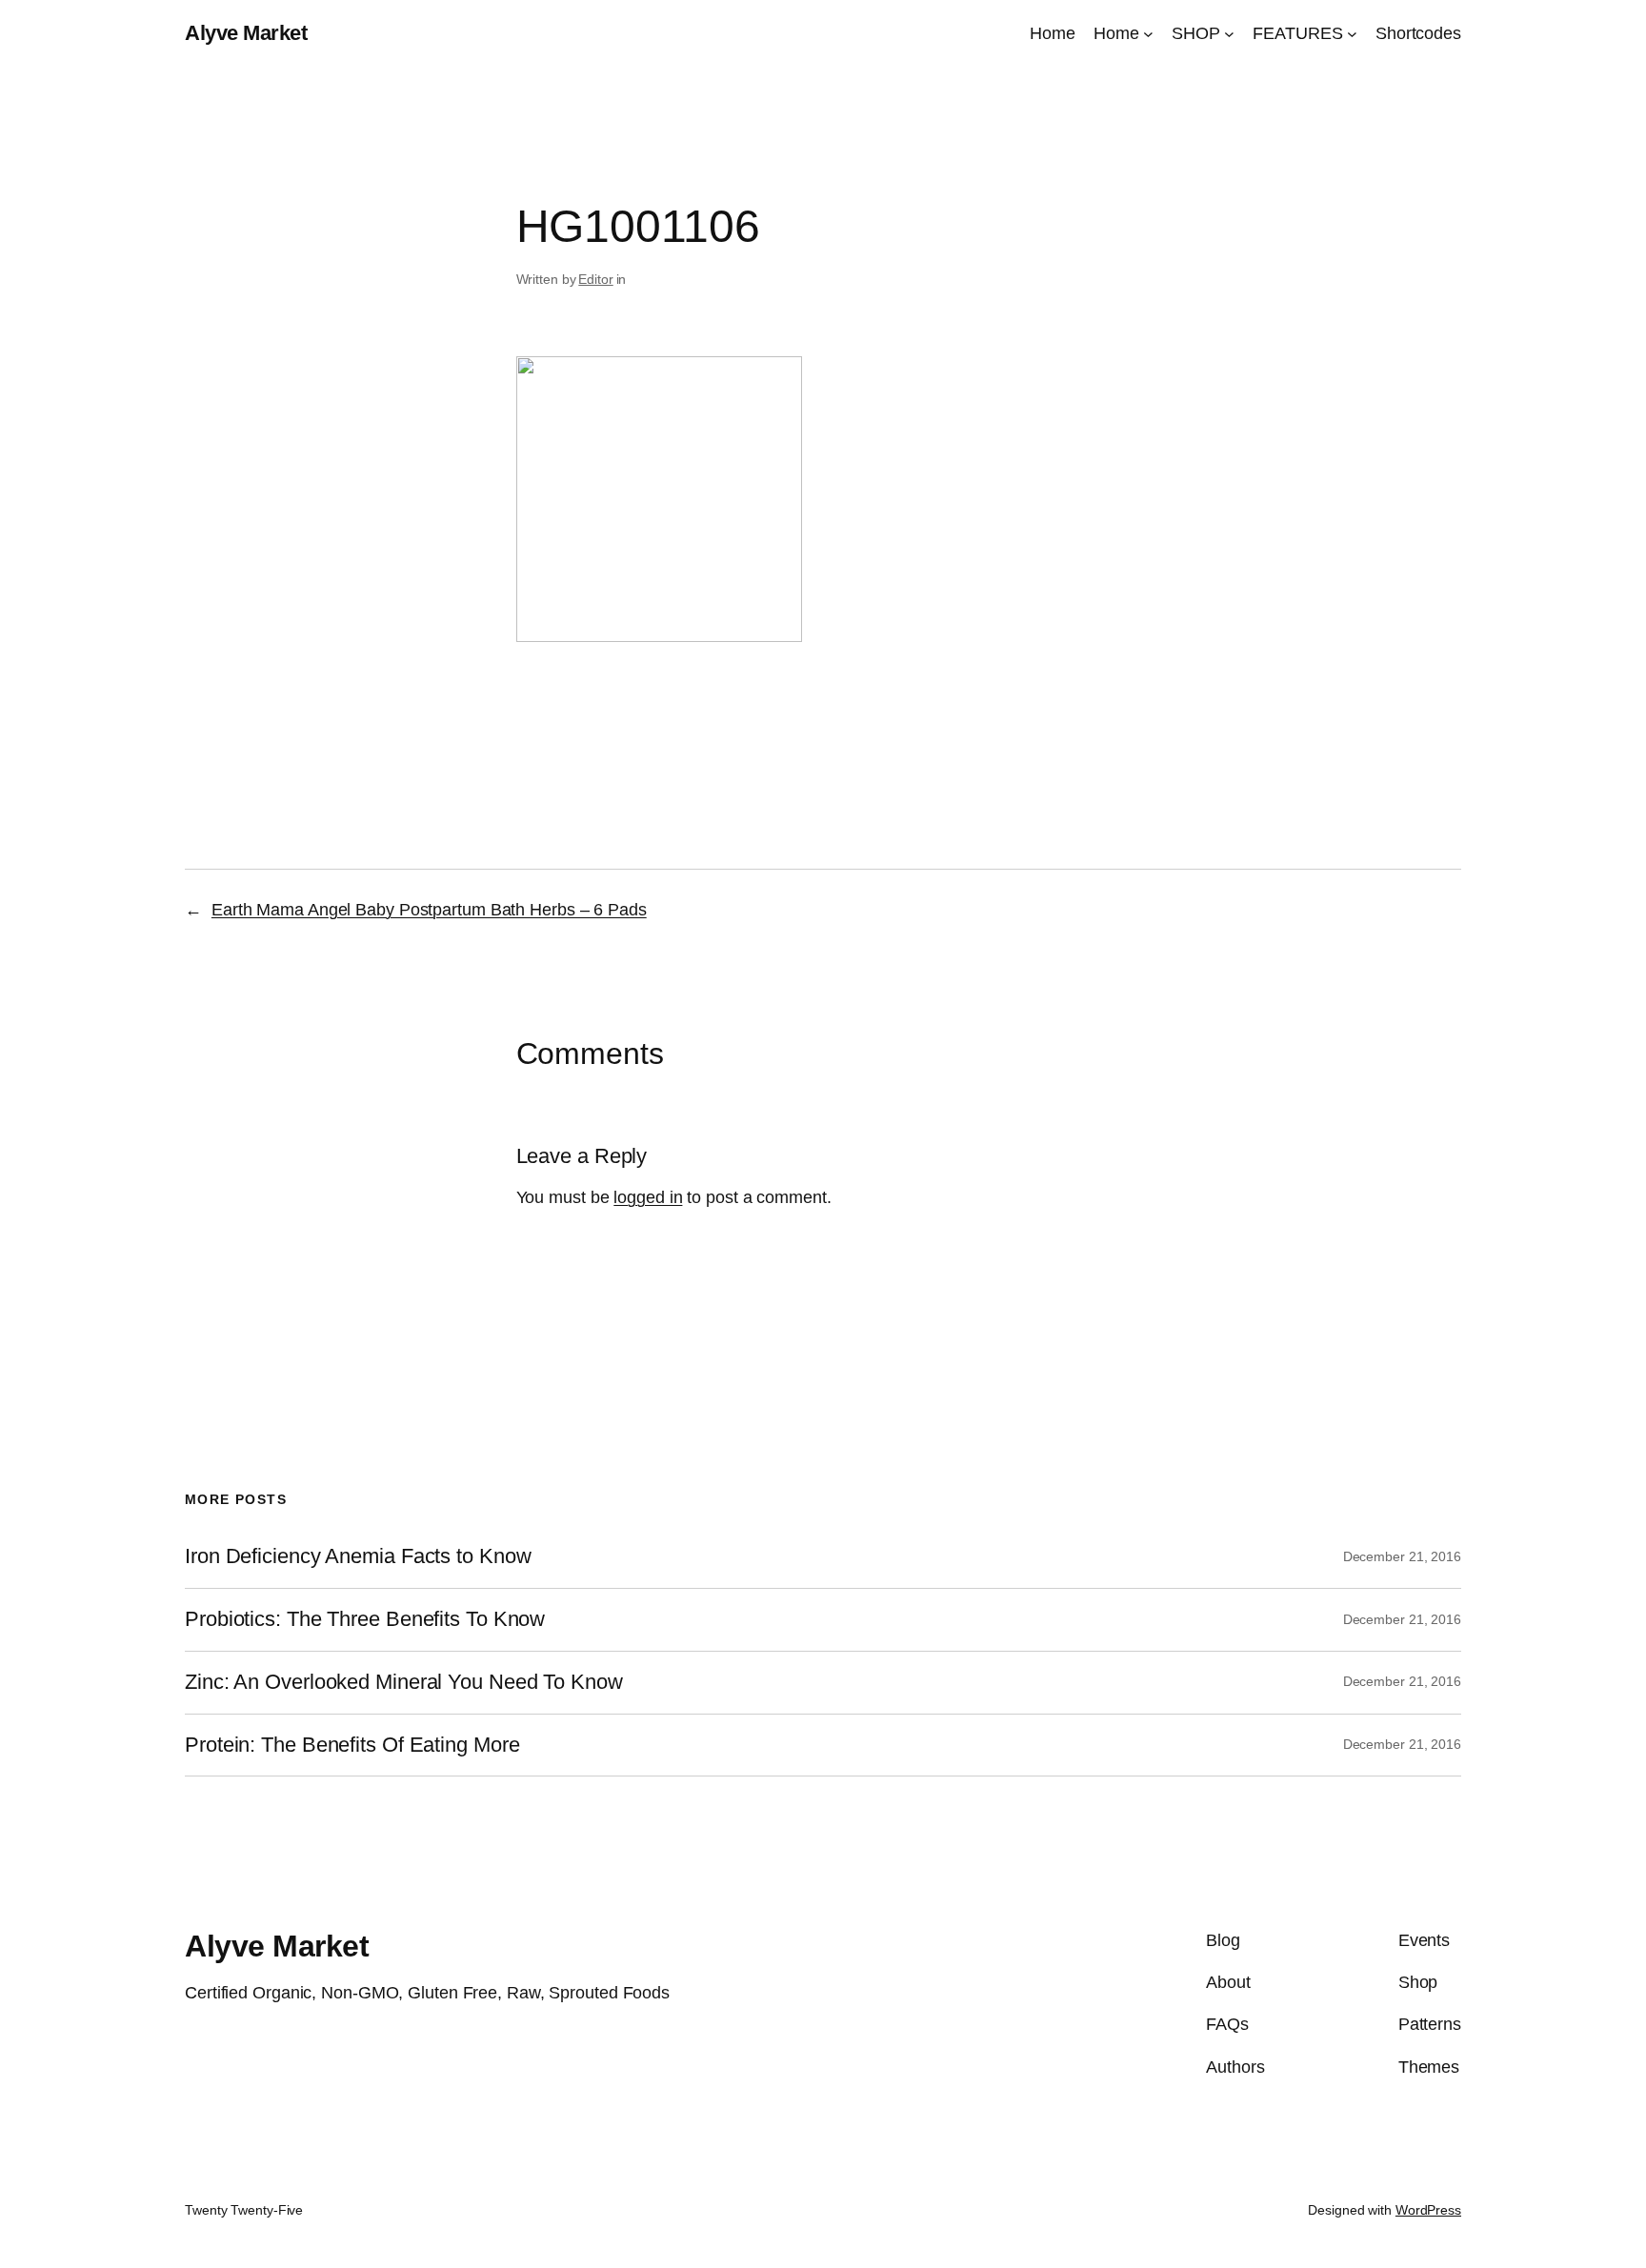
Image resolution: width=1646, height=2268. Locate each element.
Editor (595, 279)
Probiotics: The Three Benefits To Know (365, 1619)
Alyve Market (246, 33)
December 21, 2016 (1402, 1556)
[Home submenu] (1148, 34)
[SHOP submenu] (1229, 34)
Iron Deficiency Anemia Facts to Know (358, 1556)
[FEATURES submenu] (1352, 34)
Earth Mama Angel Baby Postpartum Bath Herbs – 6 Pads (429, 910)
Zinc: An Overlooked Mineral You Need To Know (404, 1682)
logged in (648, 1197)
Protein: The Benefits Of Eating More (352, 1745)
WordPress (1428, 2210)
